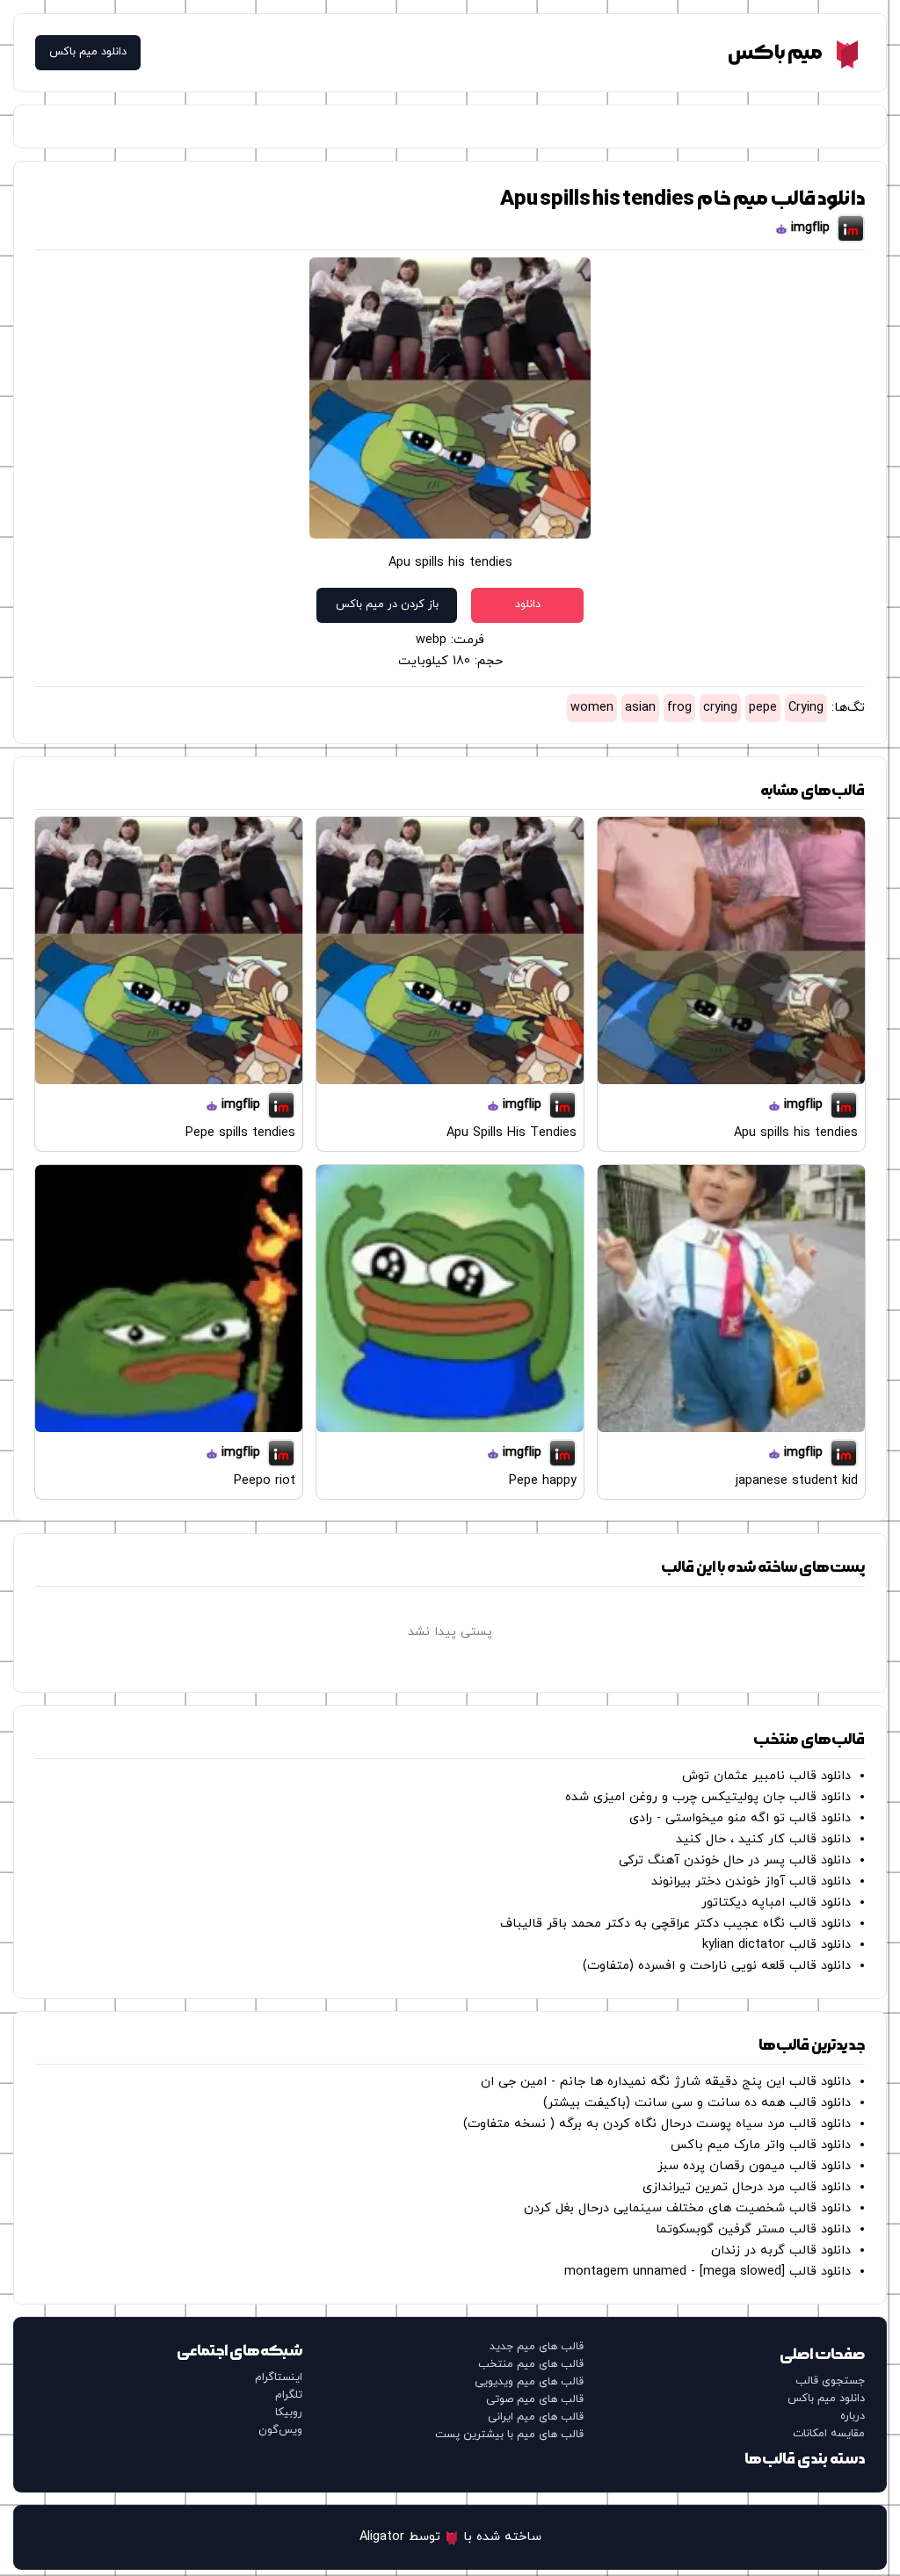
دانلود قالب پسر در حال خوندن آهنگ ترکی (735, 1860)
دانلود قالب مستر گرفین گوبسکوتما (753, 2229)
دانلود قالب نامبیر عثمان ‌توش (766, 1776)
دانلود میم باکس (88, 52)
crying (720, 708)
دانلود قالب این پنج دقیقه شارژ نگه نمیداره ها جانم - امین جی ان (666, 2082)
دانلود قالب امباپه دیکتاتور (776, 1903)
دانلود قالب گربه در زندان (781, 2250)
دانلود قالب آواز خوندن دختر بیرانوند (751, 1881)
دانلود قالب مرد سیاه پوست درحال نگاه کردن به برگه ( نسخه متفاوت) (657, 2124)
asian (640, 708)
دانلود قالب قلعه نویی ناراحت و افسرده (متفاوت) (717, 1966)
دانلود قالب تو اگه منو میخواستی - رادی (740, 1818)
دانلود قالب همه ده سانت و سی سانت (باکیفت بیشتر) (697, 2103)
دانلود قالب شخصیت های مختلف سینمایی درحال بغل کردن (687, 2208)
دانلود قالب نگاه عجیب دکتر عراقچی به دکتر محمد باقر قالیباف (675, 1924)
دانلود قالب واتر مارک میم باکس (761, 2145)
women (592, 708)
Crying (806, 708)
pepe (763, 708)
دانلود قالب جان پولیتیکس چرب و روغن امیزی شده (708, 1797)
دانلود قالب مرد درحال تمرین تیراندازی (747, 2187)
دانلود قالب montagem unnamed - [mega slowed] (708, 2272)
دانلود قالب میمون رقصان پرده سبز (754, 2166)
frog (679, 708)
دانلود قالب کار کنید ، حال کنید (763, 1839)
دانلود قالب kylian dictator (777, 1945)
